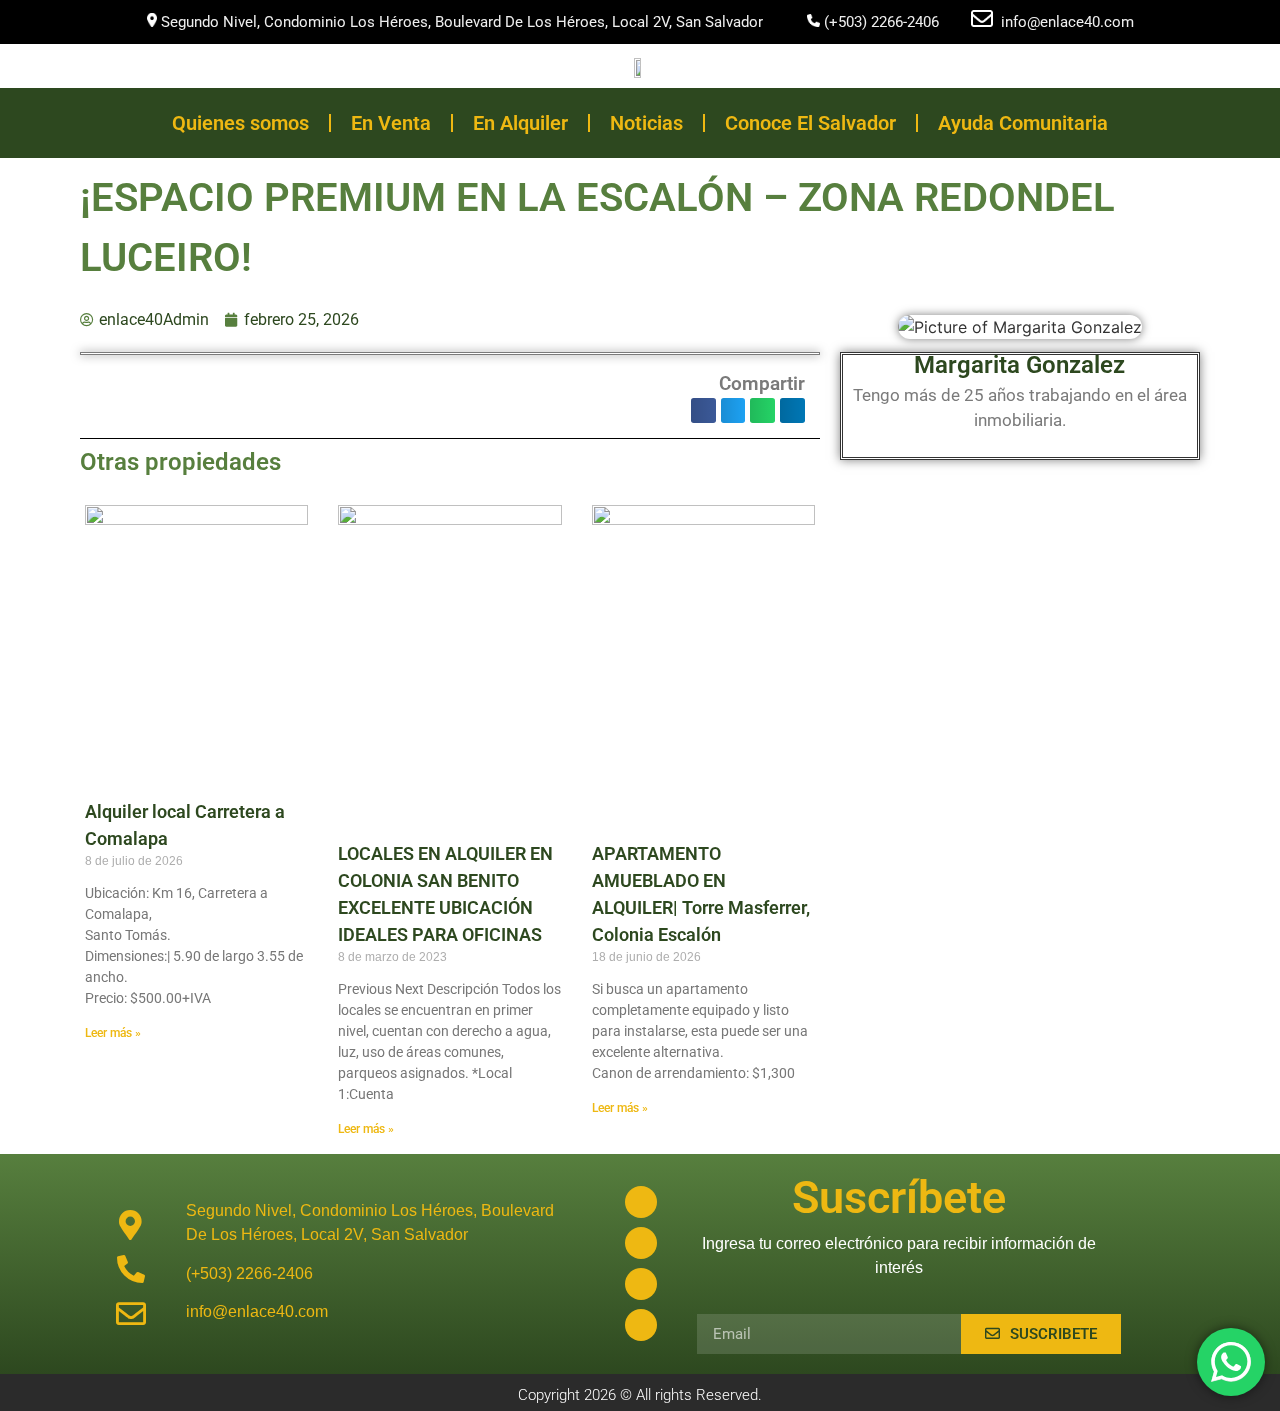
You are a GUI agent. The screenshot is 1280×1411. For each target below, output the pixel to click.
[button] (703, 410)
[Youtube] (641, 1284)
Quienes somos (240, 123)
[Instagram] (641, 1243)
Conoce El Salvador (810, 123)
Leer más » (113, 1033)
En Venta (391, 123)
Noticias (646, 123)
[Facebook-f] (641, 1202)
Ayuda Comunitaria (1023, 123)
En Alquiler (520, 123)
